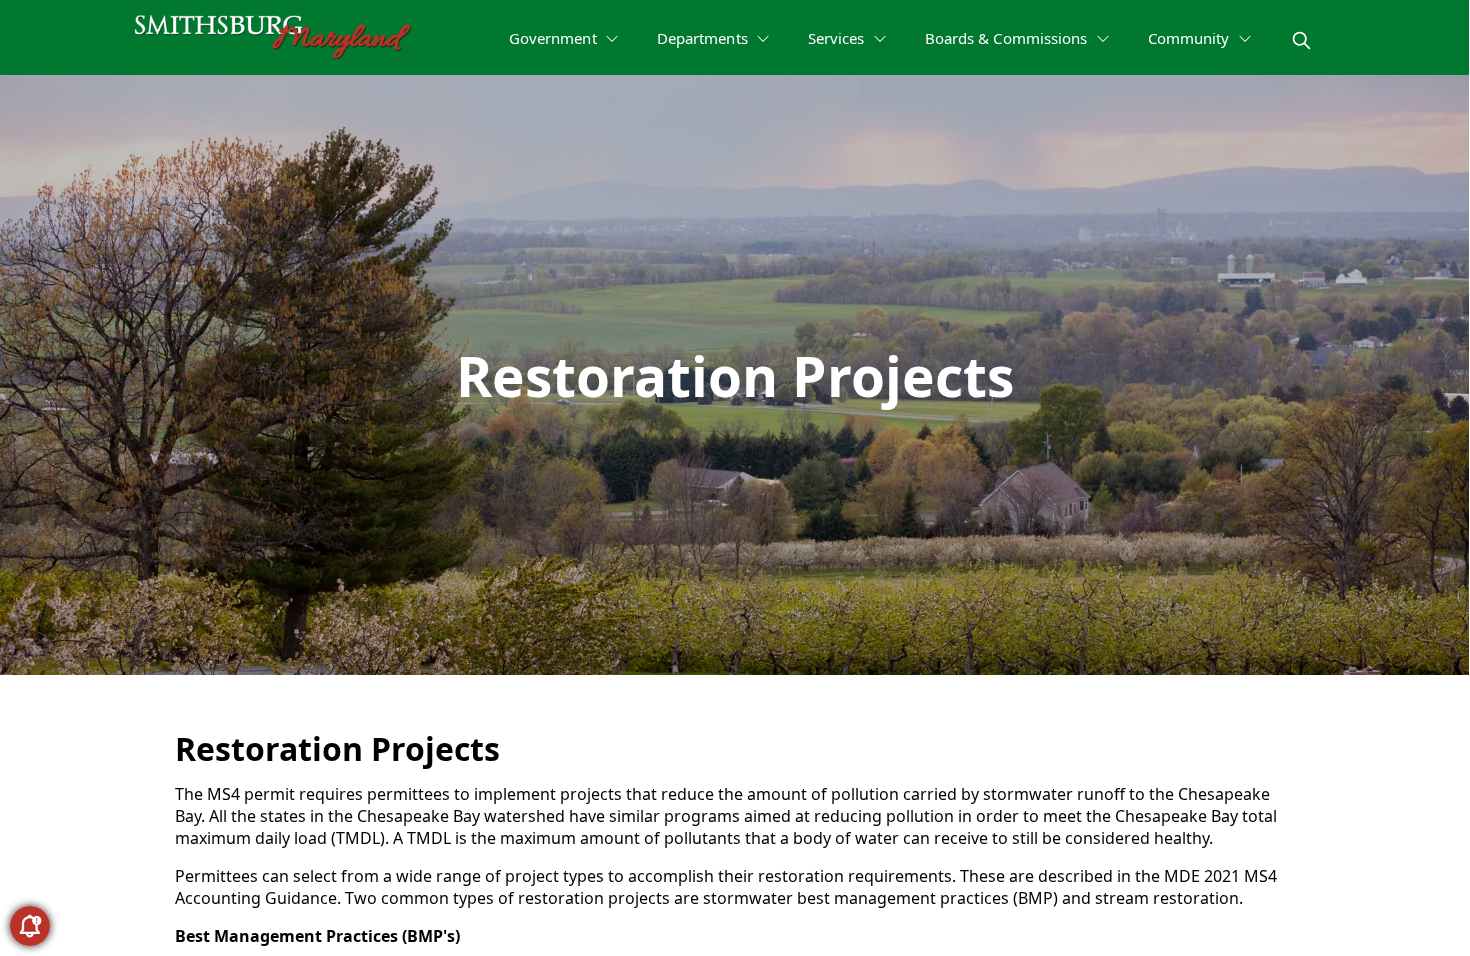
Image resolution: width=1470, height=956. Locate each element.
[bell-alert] (30, 926)
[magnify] (1301, 40)
